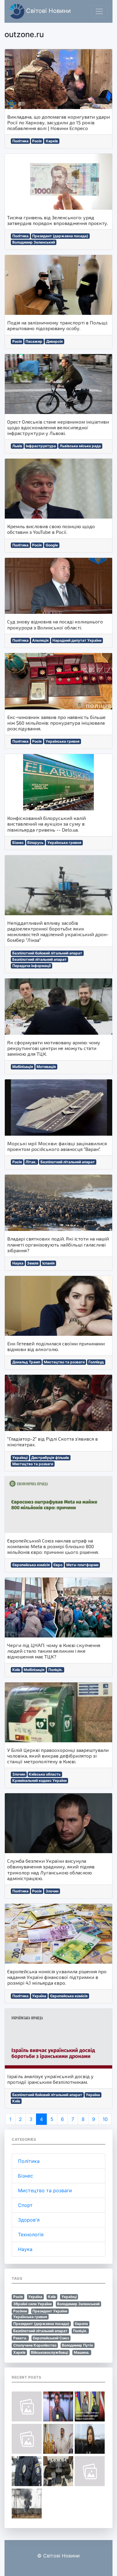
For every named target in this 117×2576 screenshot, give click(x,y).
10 (105, 2119)
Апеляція (40, 640)
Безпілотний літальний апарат (39, 959)
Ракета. (20, 2338)
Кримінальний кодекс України (39, 1780)
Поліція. (55, 1670)
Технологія (31, 2234)
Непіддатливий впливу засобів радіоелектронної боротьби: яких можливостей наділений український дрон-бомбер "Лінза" (58, 932)
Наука (18, 1263)
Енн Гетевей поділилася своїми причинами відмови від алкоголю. (56, 1346)
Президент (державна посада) (60, 236)
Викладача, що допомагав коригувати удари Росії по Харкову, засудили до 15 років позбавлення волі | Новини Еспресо (58, 122)
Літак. (31, 1162)
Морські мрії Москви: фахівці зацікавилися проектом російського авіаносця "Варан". (57, 1146)
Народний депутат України (77, 640)
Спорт (25, 2205)
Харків (52, 141)
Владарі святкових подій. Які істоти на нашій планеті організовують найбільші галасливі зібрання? (58, 1244)
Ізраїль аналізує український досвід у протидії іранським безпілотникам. (50, 2079)
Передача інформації (31, 966)
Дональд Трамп (26, 1362)
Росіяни (20, 2311)
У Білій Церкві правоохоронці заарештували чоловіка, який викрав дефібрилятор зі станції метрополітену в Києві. (58, 1756)
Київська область (45, 1774)
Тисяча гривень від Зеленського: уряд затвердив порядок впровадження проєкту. (58, 220)
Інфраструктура (41, 446)
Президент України (50, 2311)
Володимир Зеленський (34, 242)
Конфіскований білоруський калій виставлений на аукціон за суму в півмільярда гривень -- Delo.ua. (46, 824)
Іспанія (48, 1263)
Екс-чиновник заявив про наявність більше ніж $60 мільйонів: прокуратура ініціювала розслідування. (56, 723)
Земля (33, 1263)
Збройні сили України (32, 2304)
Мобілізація (23, 1067)
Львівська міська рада (80, 446)
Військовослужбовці (49, 2352)
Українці (20, 1458)
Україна (39, 1996)
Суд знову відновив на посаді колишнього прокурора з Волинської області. (55, 624)
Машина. (82, 2352)
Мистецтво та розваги (64, 1362)
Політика (20, 141)
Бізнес (18, 843)
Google (52, 545)
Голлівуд (96, 1362)
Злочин (19, 1774)
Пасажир (34, 341)
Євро (58, 1565)
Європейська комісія (31, 1565)
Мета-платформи (82, 1565)
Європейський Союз (51, 2338)
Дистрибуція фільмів (50, 1458)
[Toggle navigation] (99, 11)
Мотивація (46, 1067)
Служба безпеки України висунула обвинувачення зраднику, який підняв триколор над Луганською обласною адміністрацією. (51, 1869)
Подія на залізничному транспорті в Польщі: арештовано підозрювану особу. (57, 325)
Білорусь (35, 843)
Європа (81, 2324)
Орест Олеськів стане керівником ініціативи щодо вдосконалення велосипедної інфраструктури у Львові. (58, 427)
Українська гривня (63, 741)
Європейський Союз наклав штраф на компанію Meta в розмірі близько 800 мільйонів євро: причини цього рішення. (53, 1546)
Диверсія (54, 341)
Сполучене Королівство (35, 2345)
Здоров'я (29, 2220)
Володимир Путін (77, 2345)
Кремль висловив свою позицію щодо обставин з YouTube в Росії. (51, 529)
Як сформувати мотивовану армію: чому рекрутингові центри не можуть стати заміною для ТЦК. (54, 1048)
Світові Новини (48, 11)
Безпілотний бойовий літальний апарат (47, 953)
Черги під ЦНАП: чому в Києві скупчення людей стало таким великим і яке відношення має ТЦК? (54, 1651)
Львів (17, 446)
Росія (37, 141)
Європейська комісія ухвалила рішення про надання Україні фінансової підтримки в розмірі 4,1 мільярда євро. (57, 1977)
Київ (16, 1670)
